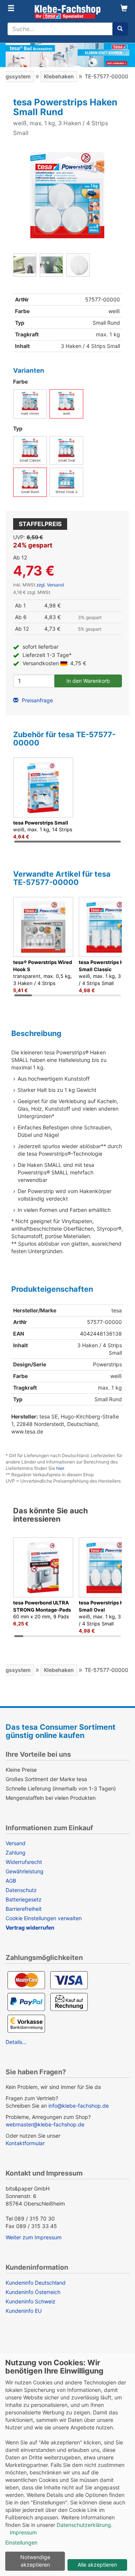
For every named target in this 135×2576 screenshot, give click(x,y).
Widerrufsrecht (24, 1862)
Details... (16, 2042)
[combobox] (60, 29)
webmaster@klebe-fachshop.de (45, 2124)
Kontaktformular (25, 2143)
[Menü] (11, 9)
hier (60, 1468)
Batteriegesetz (24, 1899)
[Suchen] (120, 29)
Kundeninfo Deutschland (36, 2283)
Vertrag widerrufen (30, 1928)
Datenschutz (21, 1890)
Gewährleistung (25, 1871)
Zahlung (16, 1853)
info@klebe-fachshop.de (79, 2106)
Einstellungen (21, 2542)
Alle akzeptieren (97, 2565)
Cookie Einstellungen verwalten (44, 1918)
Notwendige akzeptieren (35, 2561)
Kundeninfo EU (24, 2311)
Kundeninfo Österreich (33, 2292)
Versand (16, 1843)
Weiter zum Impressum (34, 2237)
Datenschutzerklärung (84, 2525)
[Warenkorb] (124, 9)
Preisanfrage (37, 700)
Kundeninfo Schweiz (31, 2301)
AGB (11, 1881)
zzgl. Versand (50, 585)
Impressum (23, 2532)
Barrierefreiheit (24, 1909)
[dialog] (67, 2465)
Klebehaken (59, 76)
